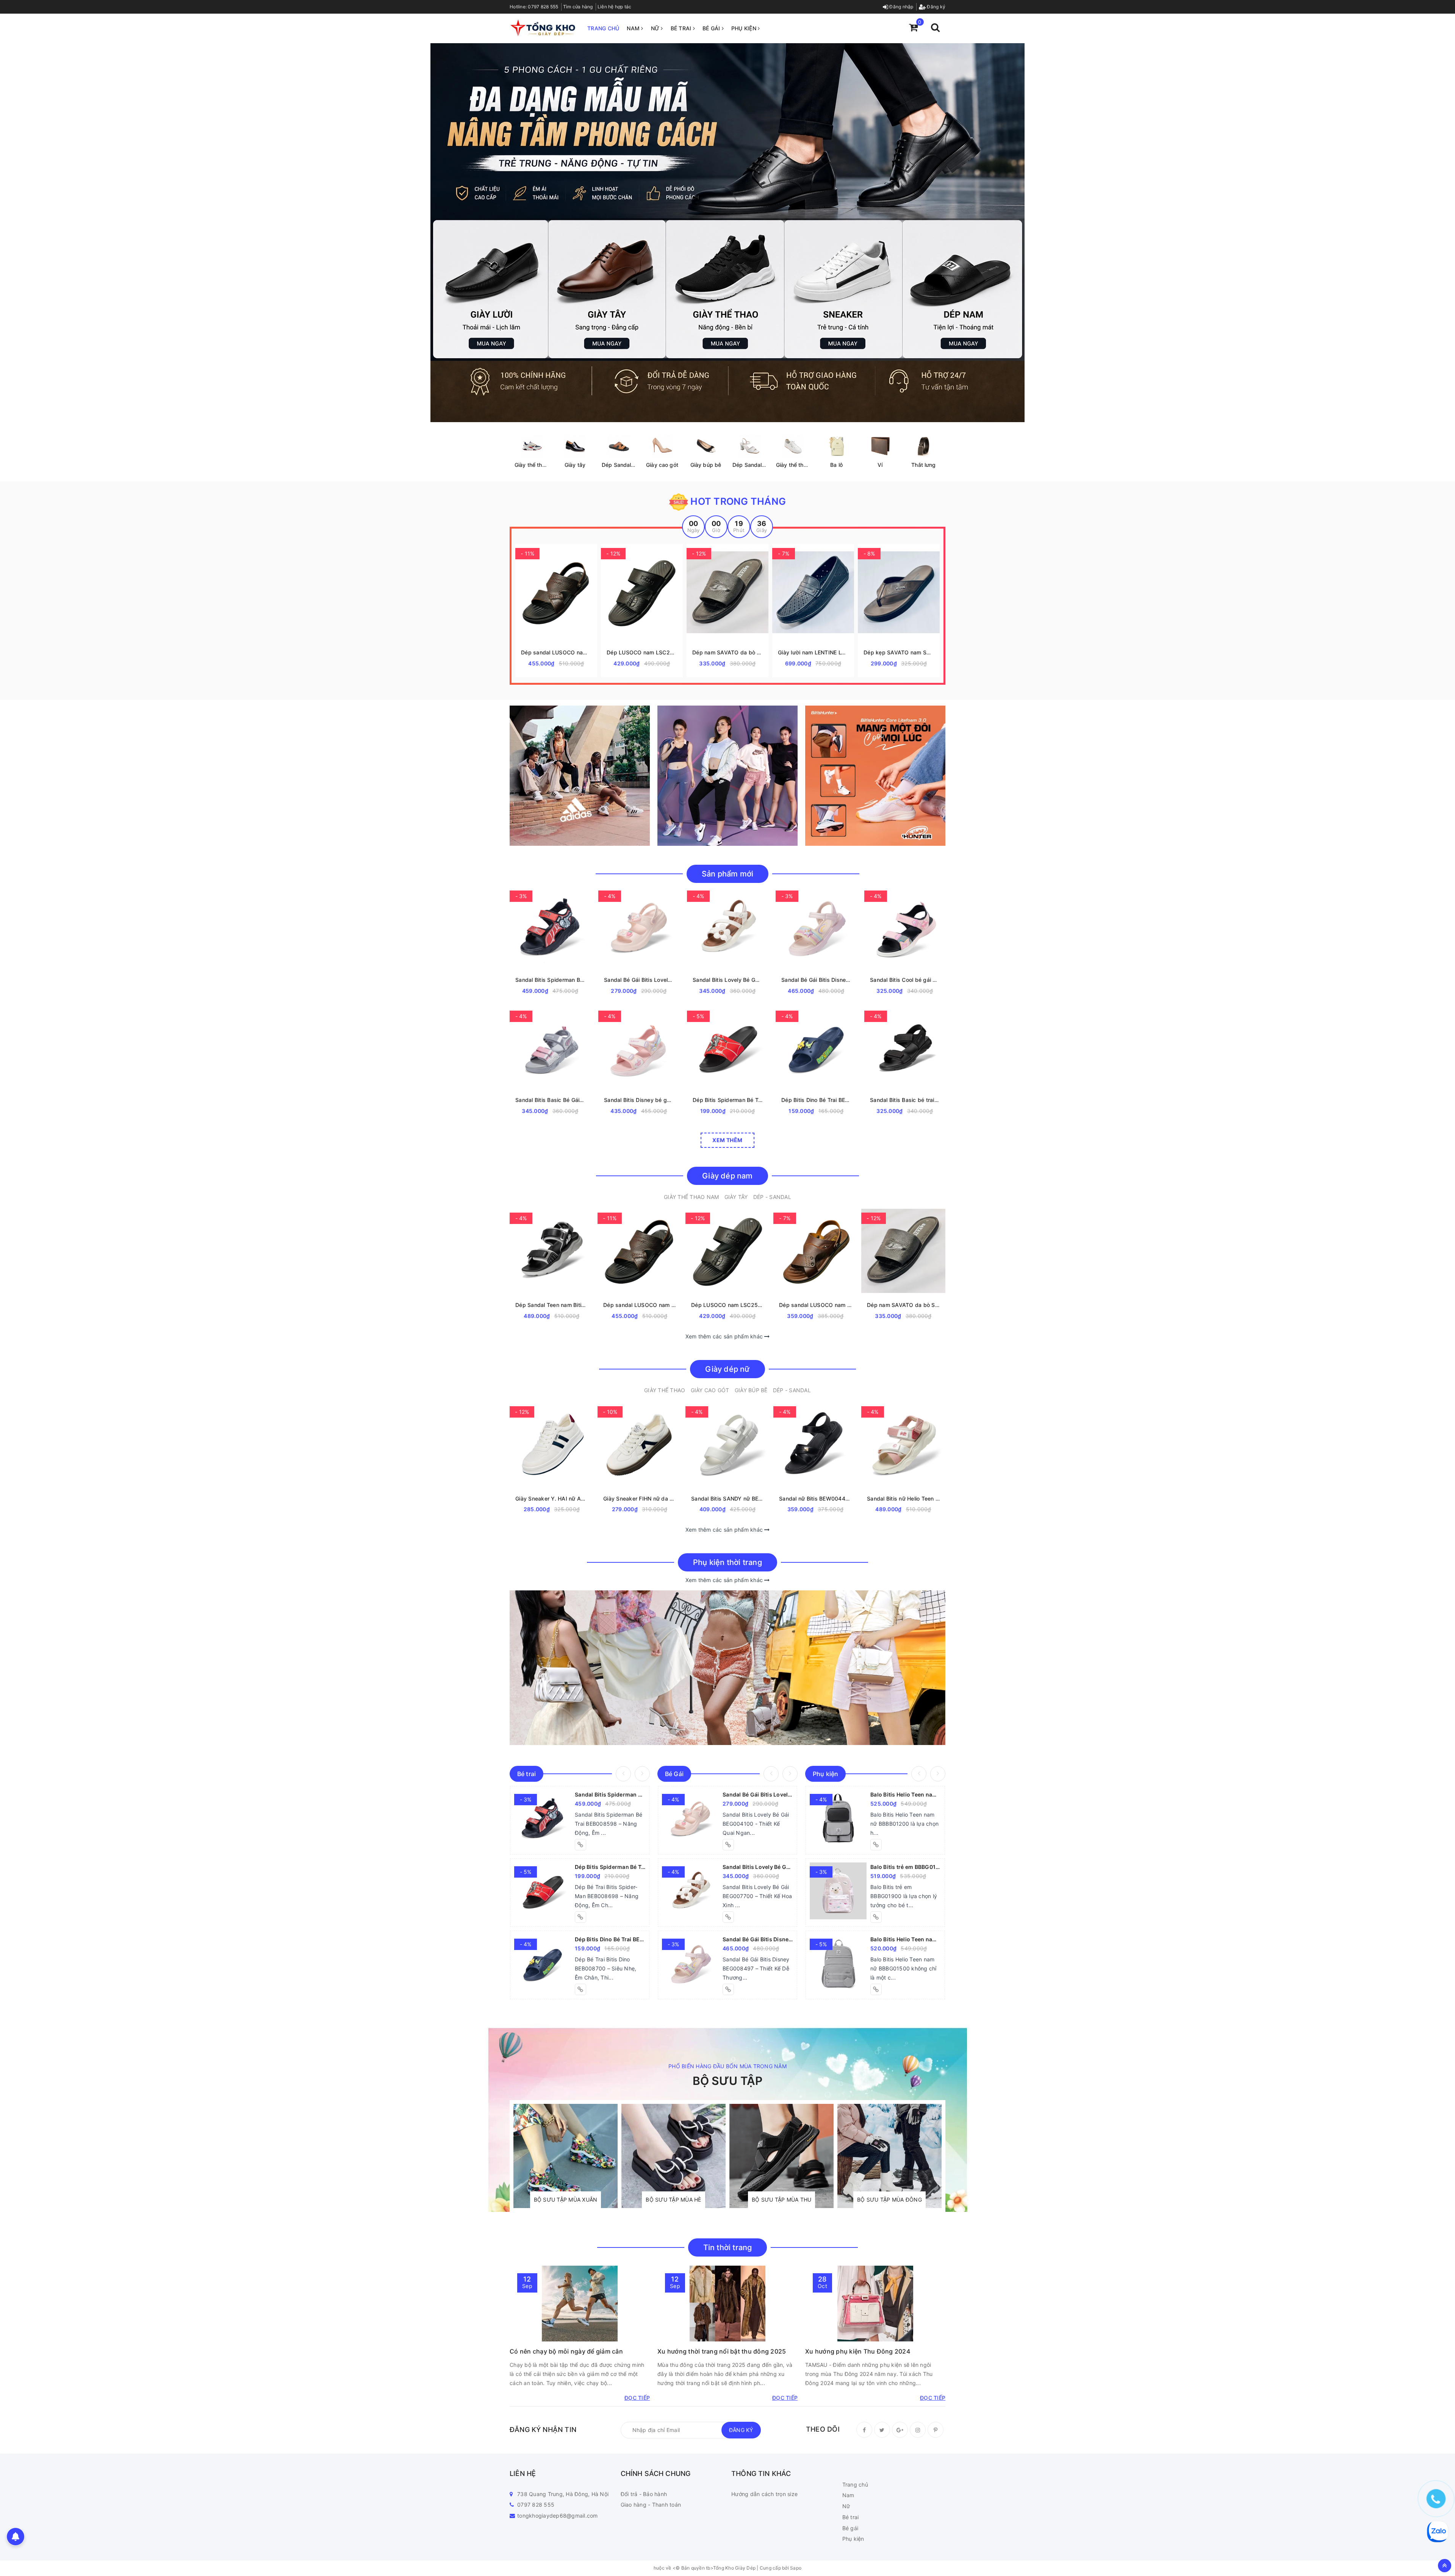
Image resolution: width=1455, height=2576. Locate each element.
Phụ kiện (745, 28)
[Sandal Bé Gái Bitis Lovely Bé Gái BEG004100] (690, 1819)
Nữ (656, 28)
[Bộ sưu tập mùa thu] (781, 2156)
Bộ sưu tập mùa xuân (566, 2200)
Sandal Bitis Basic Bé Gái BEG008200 (550, 1100)
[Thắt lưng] (924, 446)
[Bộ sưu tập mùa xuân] (566, 2156)
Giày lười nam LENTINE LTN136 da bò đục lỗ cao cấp (813, 652)
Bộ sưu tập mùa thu (782, 2200)
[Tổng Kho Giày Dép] (543, 27)
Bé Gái (674, 1774)
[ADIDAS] (580, 776)
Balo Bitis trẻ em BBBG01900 (906, 1867)
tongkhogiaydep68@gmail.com (558, 2516)
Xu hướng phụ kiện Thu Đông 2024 (858, 2351)
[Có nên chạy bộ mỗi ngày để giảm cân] (580, 2304)
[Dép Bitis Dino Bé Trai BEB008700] (543, 1963)
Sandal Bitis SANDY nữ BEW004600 (727, 1498)
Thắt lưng (923, 465)
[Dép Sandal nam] (619, 446)
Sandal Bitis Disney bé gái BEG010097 (639, 1100)
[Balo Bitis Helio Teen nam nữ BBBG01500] (838, 1963)
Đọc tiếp (637, 2398)
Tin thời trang (728, 2247)
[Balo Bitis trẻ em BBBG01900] (838, 1891)
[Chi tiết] (575, 592)
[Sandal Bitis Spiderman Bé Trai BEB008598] (543, 1819)
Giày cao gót (662, 465)
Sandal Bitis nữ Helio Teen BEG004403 (903, 1498)
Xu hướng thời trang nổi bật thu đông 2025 (722, 2351)
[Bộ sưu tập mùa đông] (889, 2156)
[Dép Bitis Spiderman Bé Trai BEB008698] (543, 1891)
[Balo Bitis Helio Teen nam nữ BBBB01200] (838, 1819)
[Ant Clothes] (727, 1668)
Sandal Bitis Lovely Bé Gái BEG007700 (727, 980)
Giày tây (575, 465)
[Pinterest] (936, 2430)
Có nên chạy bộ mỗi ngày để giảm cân (566, 2351)
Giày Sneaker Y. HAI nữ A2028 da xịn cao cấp (552, 1498)
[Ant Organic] (727, 233)
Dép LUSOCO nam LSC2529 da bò (642, 652)
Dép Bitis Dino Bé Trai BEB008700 (816, 1100)
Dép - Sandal (772, 1197)
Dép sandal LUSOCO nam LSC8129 (815, 1305)
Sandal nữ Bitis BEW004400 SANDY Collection (815, 1498)
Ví (880, 465)
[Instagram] (918, 2430)
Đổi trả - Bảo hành (644, 2494)
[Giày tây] (575, 446)
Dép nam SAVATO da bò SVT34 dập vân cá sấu (727, 652)
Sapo (796, 2568)
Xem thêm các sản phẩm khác (725, 1336)
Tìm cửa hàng (578, 7)
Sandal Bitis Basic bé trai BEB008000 (905, 1100)
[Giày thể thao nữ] (793, 446)
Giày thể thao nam (537, 465)
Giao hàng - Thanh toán (651, 2505)
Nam (634, 28)
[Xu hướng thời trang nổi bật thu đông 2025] (727, 2304)
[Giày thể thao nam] (531, 446)
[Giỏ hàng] (913, 27)
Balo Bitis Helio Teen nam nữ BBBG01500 (906, 1939)
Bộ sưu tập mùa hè (673, 2200)
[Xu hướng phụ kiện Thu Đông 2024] (875, 2304)
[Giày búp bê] (706, 446)
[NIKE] (727, 776)
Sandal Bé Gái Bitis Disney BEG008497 (816, 980)
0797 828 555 (543, 7)
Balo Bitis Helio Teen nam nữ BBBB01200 (906, 1794)
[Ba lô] (836, 446)
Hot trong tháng (737, 501)
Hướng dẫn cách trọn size (764, 2494)
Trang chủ (603, 28)
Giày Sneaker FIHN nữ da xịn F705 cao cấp (640, 1498)
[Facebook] (864, 2430)
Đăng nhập (901, 7)
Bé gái (712, 28)
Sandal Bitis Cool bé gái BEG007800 (905, 980)
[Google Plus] (900, 2430)
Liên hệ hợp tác (615, 7)
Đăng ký (936, 7)
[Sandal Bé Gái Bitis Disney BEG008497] (690, 1963)
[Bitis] (875, 776)
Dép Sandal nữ (751, 465)
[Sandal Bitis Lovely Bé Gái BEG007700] (690, 1891)
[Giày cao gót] (662, 446)
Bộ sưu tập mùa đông (889, 2200)
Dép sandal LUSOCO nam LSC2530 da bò (556, 652)
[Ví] (880, 446)
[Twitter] (882, 2430)
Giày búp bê (706, 465)
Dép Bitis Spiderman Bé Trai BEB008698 (727, 1100)
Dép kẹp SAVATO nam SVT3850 (899, 652)
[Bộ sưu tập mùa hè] (674, 2156)
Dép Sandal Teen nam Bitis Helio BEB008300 (552, 1305)
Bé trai (682, 28)
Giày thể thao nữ (797, 465)
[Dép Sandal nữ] (749, 446)
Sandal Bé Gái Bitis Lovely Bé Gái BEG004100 (639, 980)
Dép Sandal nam (623, 465)
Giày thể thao (665, 1390)
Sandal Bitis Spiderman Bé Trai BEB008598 (550, 980)
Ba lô (836, 465)
